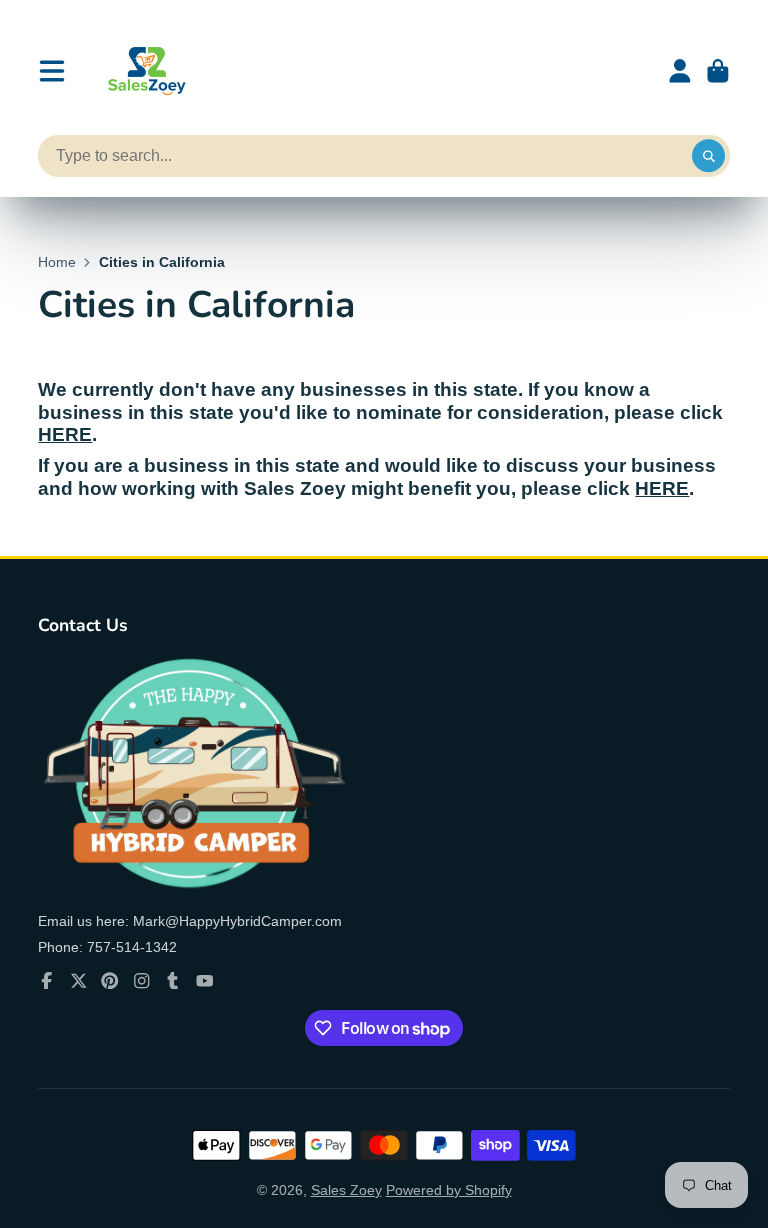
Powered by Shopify (449, 1190)
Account (680, 71)
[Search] (709, 156)
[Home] (144, 71)
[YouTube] (205, 981)
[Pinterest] (110, 981)
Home (57, 262)
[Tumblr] (173, 981)
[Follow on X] (79, 981)
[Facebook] (47, 981)
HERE (65, 434)
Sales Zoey (346, 1190)
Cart (718, 71)
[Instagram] (142, 981)
